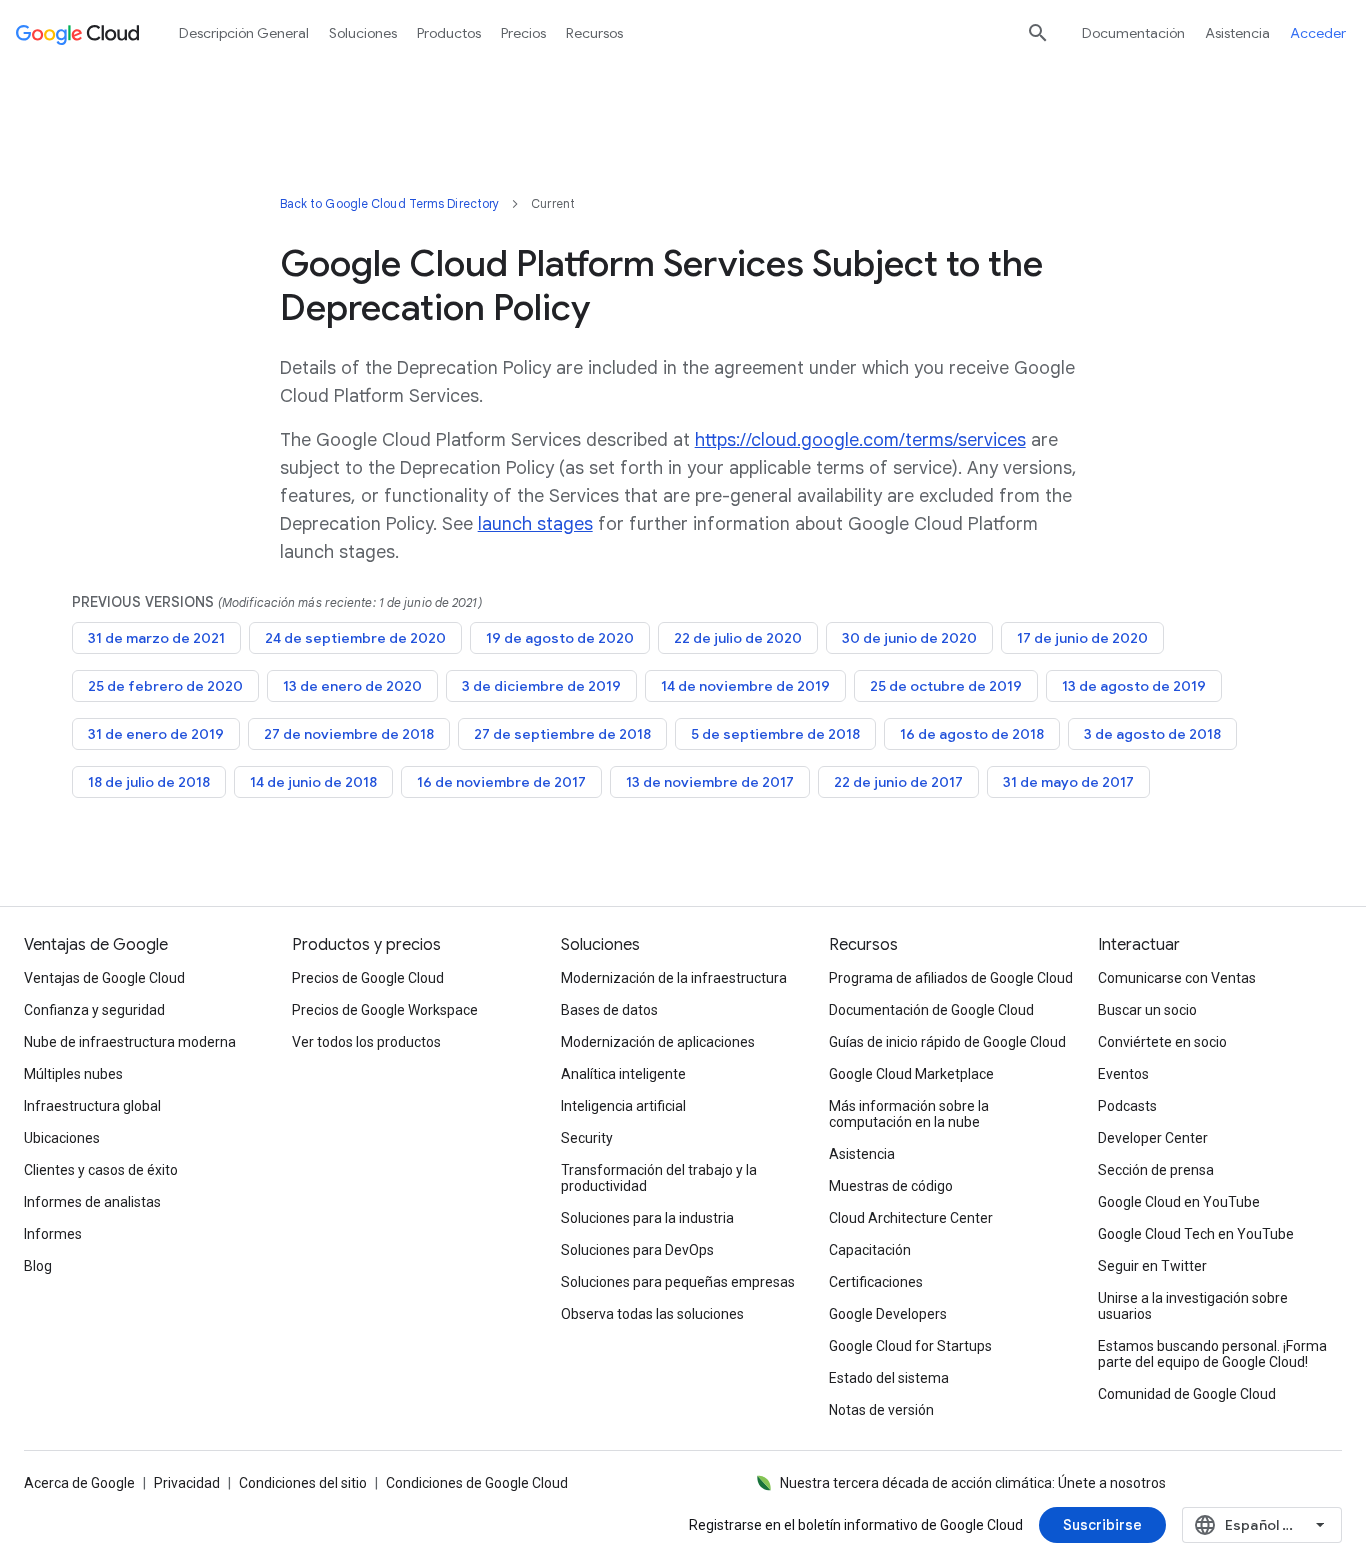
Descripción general (244, 33)
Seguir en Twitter (1152, 1266)
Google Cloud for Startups (910, 1346)
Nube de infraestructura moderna (130, 1042)
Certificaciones (876, 1282)
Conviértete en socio (1162, 1042)
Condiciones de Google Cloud (477, 1483)
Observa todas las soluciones (652, 1314)
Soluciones (363, 33)
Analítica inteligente (623, 1074)
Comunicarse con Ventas (1177, 978)
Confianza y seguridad (94, 1010)
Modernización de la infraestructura (674, 978)
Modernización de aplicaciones (658, 1042)
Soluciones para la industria (647, 1218)
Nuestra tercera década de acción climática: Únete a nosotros (973, 1483)
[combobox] (1262, 1525)
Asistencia (1237, 33)
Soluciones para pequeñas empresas (678, 1282)
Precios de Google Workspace (385, 1010)
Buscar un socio (1147, 1010)
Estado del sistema (889, 1378)
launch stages (535, 524)
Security (587, 1138)
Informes (53, 1234)
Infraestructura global (92, 1106)
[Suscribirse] (1102, 1525)
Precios (523, 33)
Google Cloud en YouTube (1179, 1202)
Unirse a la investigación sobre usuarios (1193, 1306)
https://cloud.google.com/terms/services (860, 440)
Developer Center (1153, 1138)
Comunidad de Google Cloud (1187, 1394)
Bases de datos (609, 1010)
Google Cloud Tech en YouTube (1196, 1234)
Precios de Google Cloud (368, 978)
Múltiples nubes (73, 1074)
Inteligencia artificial (623, 1106)
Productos (449, 33)
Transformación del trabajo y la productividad (659, 1178)
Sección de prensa (1156, 1170)
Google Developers (888, 1314)
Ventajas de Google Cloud (104, 978)
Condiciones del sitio (303, 1483)
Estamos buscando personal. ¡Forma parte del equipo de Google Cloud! (1212, 1354)
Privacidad (187, 1483)
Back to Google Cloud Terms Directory (390, 203)
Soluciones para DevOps (637, 1250)
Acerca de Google (79, 1483)
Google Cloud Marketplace (911, 1074)
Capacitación (870, 1250)
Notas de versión (881, 1410)
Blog (38, 1266)
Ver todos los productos (366, 1042)
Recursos (594, 33)
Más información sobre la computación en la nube (909, 1114)
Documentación (1133, 33)
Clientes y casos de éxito (101, 1170)
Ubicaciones (62, 1138)
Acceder (1318, 33)
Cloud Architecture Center (911, 1218)
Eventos (1123, 1074)
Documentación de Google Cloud (931, 1010)
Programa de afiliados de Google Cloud (951, 978)
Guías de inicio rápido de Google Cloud (947, 1042)
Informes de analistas (92, 1202)
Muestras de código (891, 1186)
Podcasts (1127, 1106)
